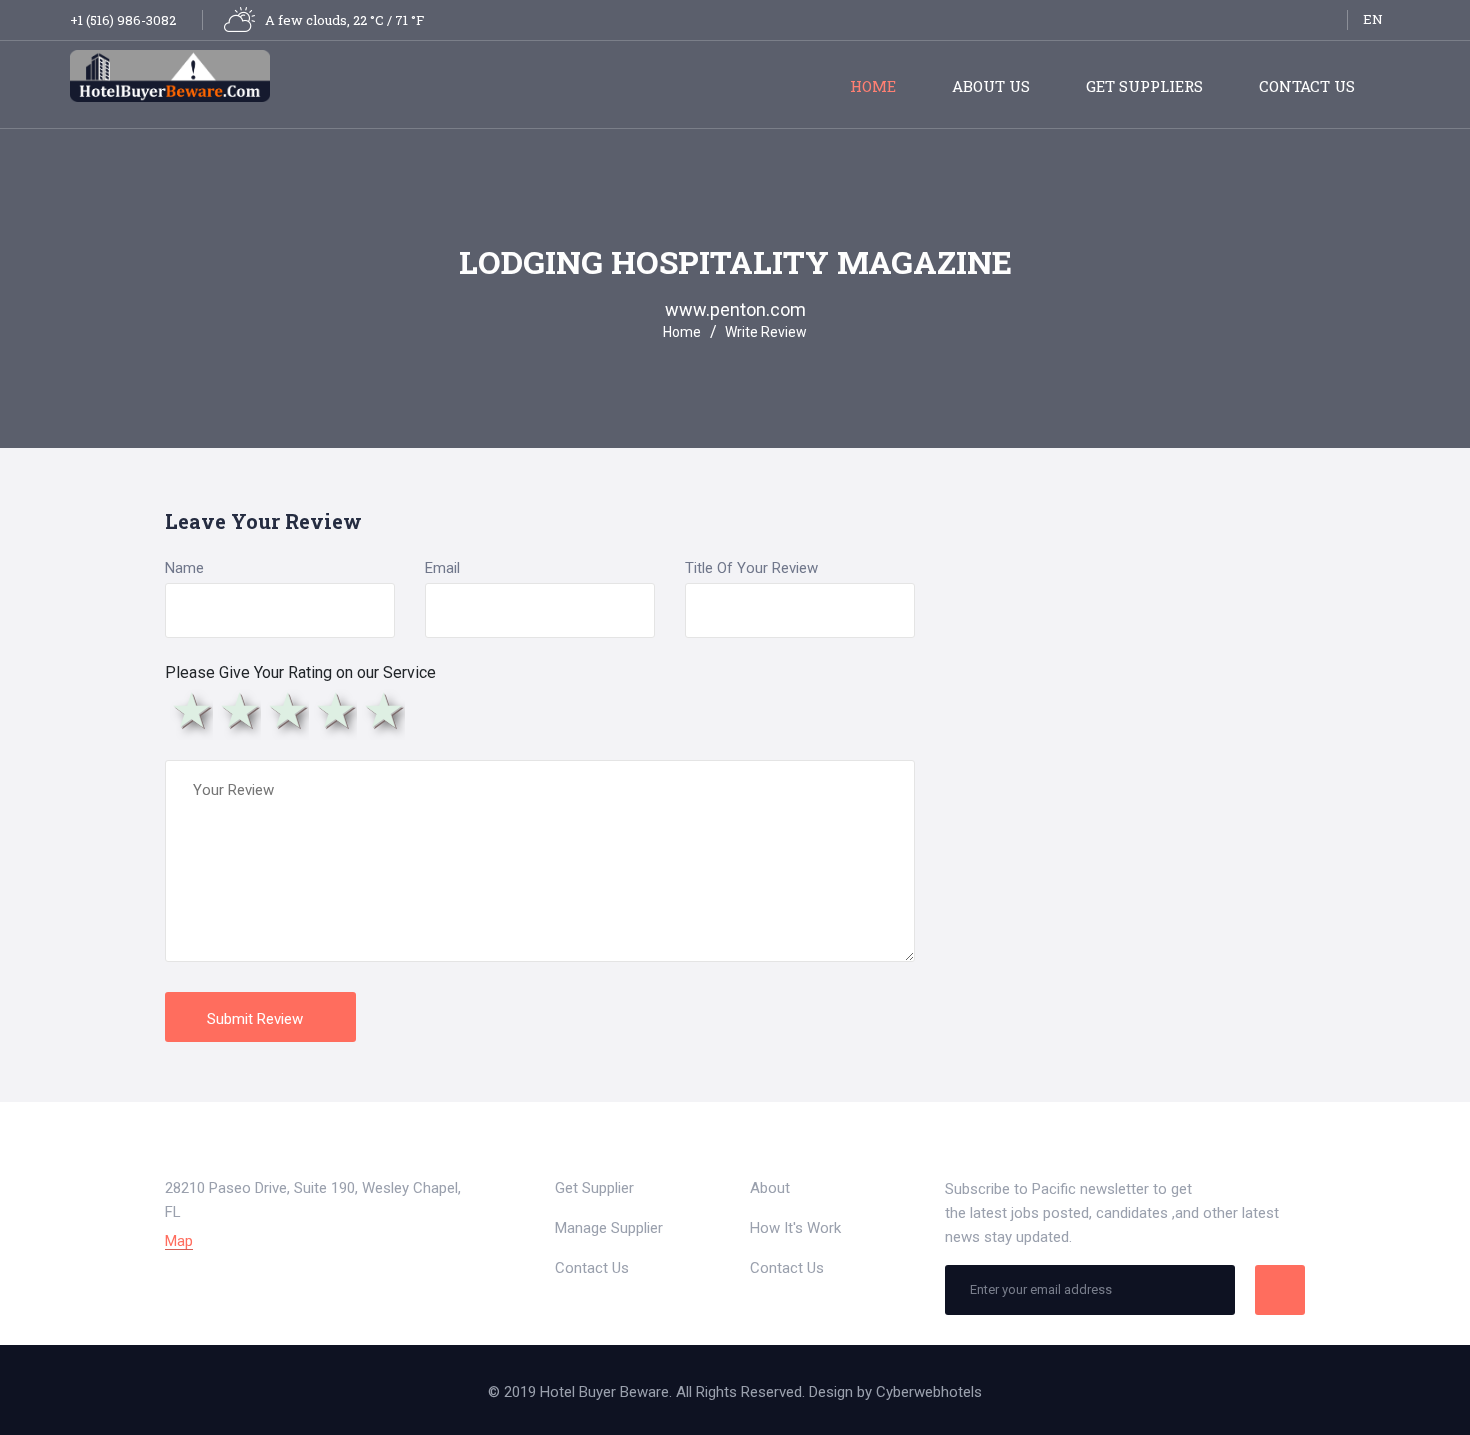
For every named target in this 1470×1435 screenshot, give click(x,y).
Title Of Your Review (751, 568)
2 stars (237, 711)
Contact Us (1307, 86)
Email (442, 568)
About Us (991, 86)
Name (184, 568)
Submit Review (257, 1019)
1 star (189, 711)
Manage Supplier (609, 1228)
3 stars (285, 711)
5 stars (381, 711)
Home (873, 86)
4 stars (333, 711)
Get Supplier (594, 1188)
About (770, 1188)
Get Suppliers (1144, 86)
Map (179, 1241)
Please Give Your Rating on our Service (300, 672)
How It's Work (795, 1228)
